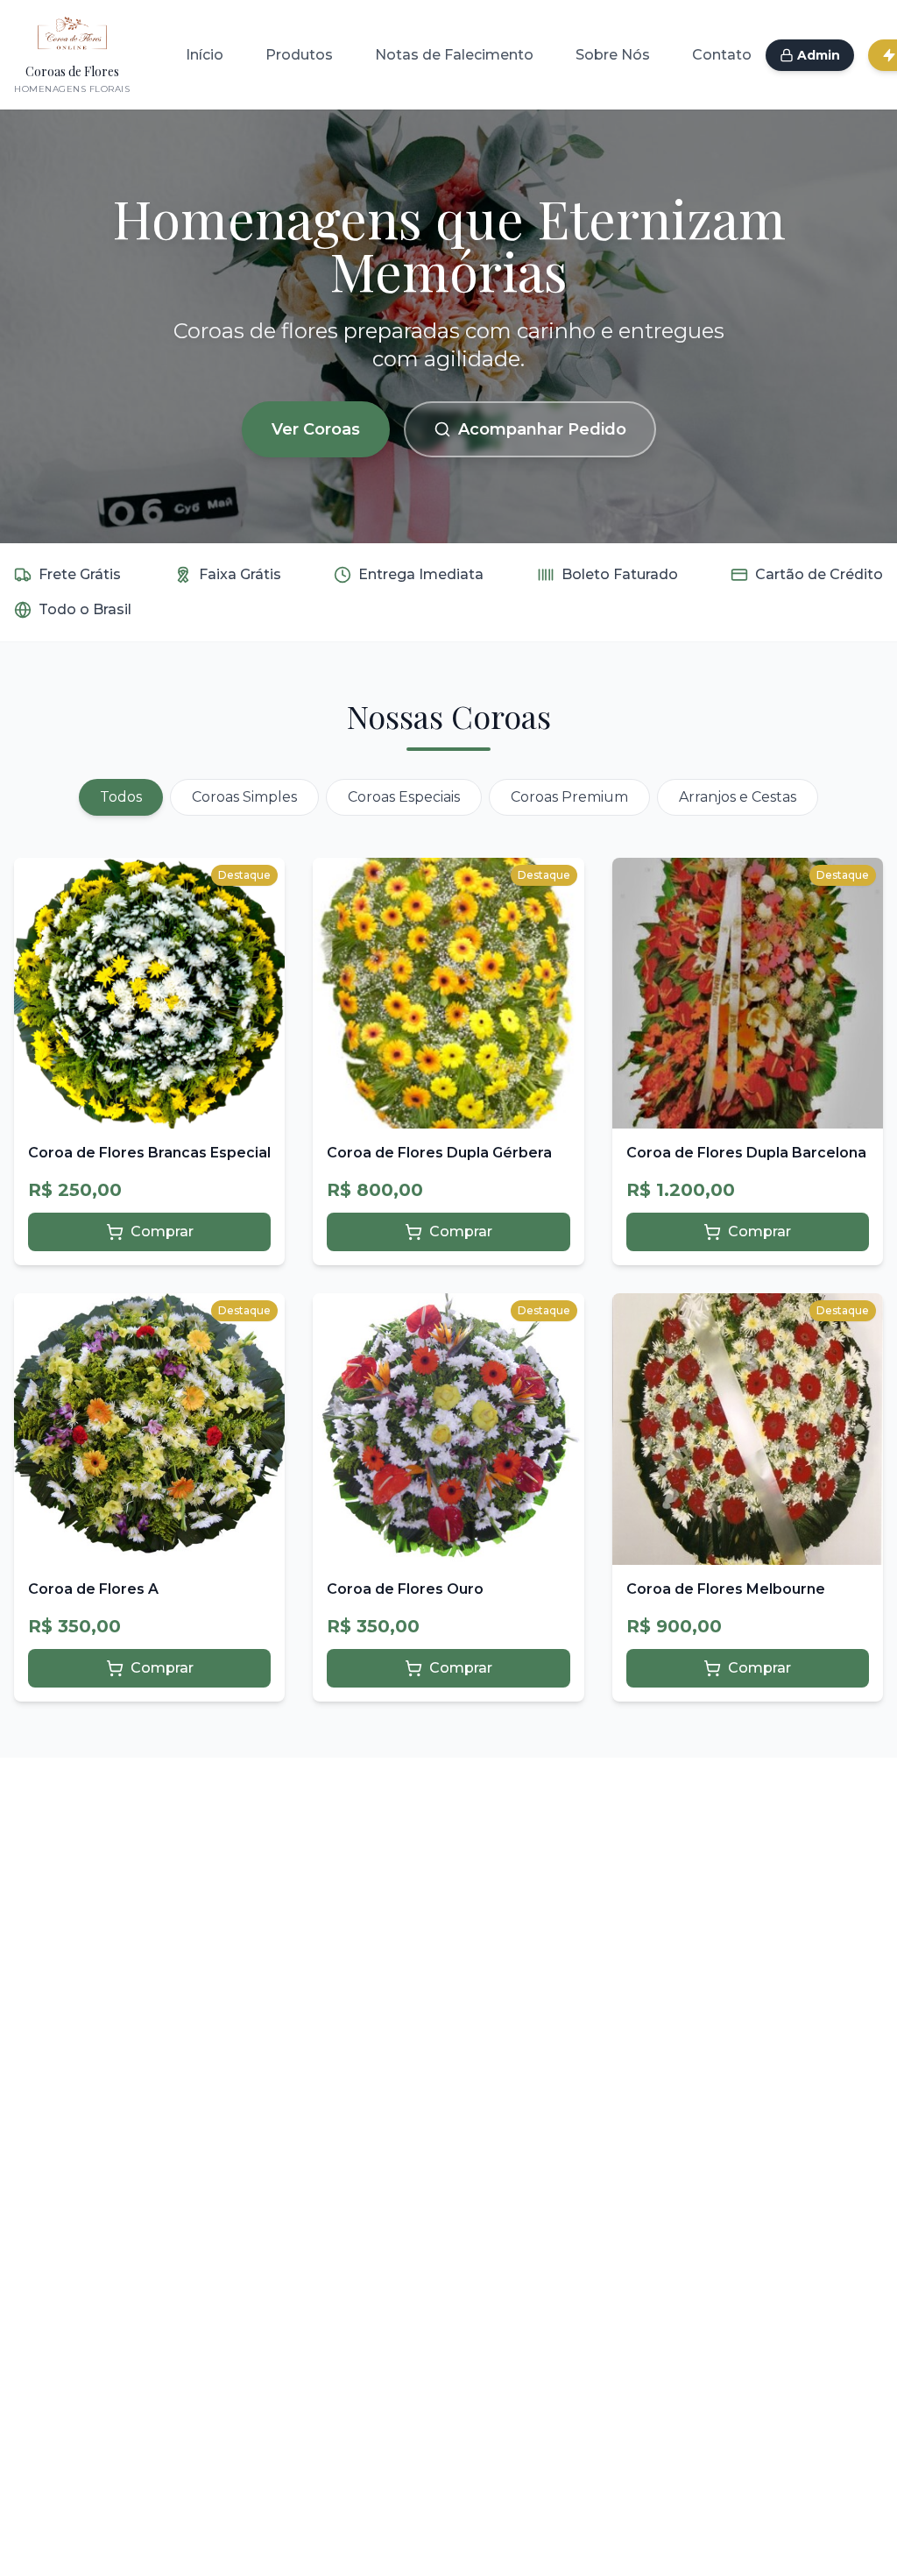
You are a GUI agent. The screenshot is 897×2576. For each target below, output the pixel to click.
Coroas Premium (569, 797)
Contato (722, 55)
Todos (121, 797)
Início (205, 55)
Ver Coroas (316, 429)
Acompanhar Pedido (542, 429)
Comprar (162, 1231)
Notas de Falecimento (454, 55)
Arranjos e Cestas (738, 797)
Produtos (299, 55)
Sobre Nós (613, 55)
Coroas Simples (244, 797)
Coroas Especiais (404, 797)
